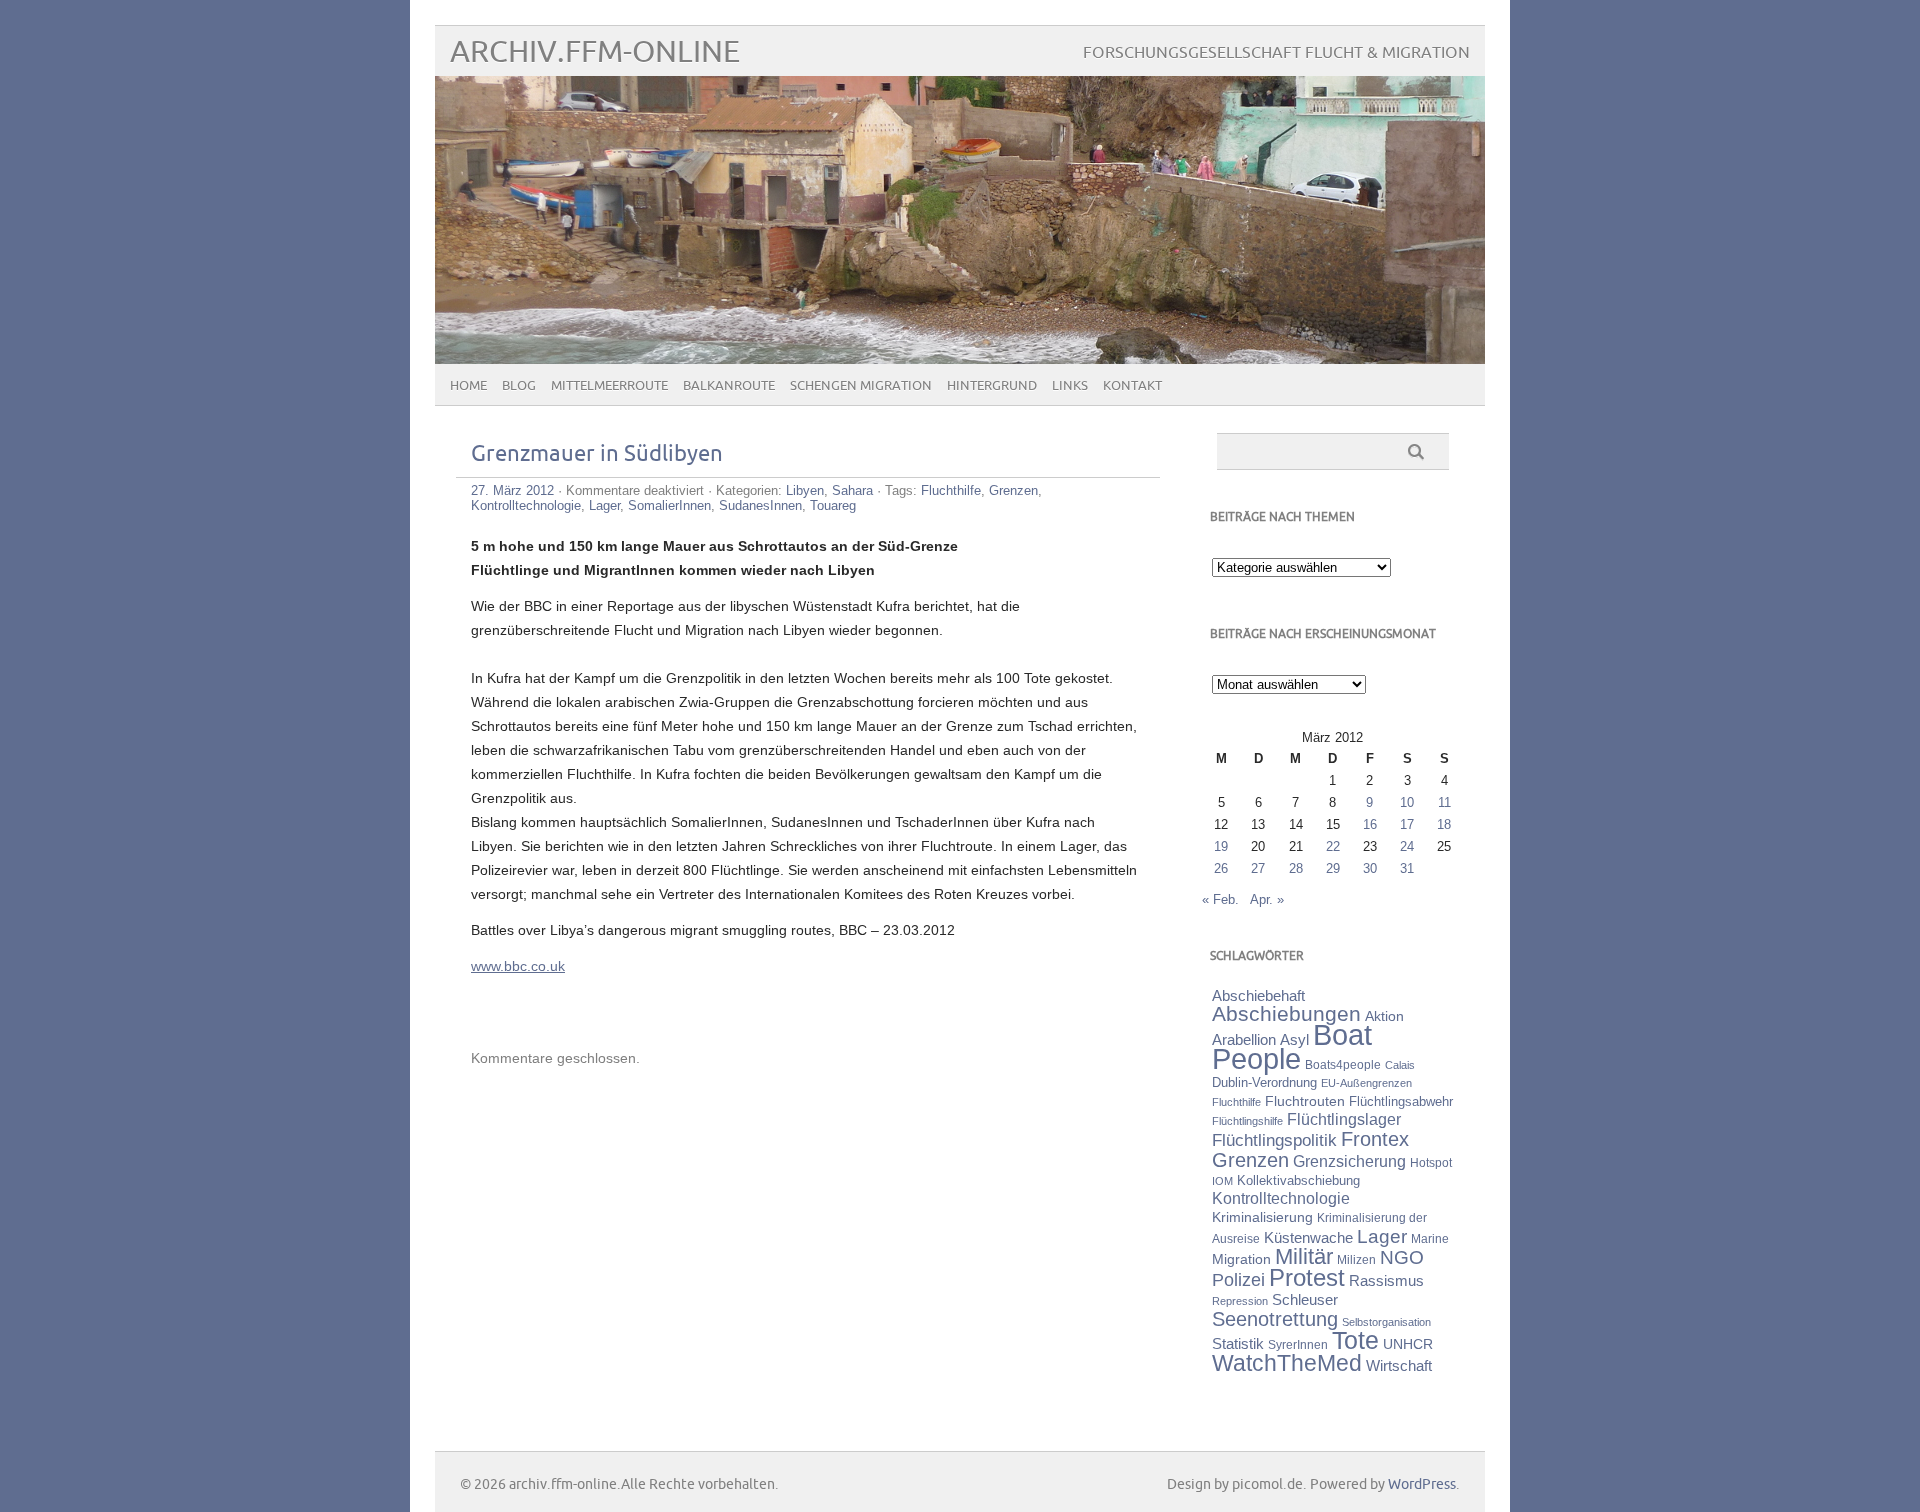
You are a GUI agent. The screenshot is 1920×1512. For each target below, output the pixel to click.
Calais (1400, 1065)
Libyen (805, 490)
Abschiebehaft (1258, 996)
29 (1333, 868)
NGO (1402, 1257)
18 (1444, 824)
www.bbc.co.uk (518, 966)
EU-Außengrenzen (1366, 1083)
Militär (1304, 1256)
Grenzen (1013, 490)
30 (1370, 868)
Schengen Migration (861, 386)
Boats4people (1343, 1065)
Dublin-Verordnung (1264, 1082)
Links (1070, 386)
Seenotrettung (1275, 1318)
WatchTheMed (1287, 1363)
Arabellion (1244, 1040)
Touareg (833, 505)
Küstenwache (1308, 1237)
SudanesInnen (760, 505)
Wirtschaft (1399, 1366)
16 (1370, 824)
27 (1258, 868)
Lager (604, 505)
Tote (1355, 1340)
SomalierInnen (669, 505)
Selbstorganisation (1386, 1322)
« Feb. (1220, 899)
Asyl (1294, 1039)
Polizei (1238, 1280)
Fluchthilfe (951, 490)
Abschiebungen (1286, 1013)
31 (1407, 868)
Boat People (1292, 1046)
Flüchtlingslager (1344, 1119)
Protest (1307, 1277)
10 (1407, 802)
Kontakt (1132, 386)
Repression (1240, 1301)
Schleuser (1305, 1299)
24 (1407, 846)
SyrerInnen (1298, 1345)
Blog (519, 386)
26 (1221, 868)
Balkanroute (729, 386)
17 (1407, 824)
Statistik (1238, 1343)
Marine (1430, 1238)
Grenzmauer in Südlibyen (597, 454)
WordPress (1422, 1484)
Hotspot (1431, 1163)
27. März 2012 (512, 490)
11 (1444, 802)
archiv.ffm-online (595, 52)
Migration (1241, 1259)
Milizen (1356, 1259)
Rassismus (1386, 1281)
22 (1333, 846)
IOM (1222, 1181)
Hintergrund (992, 386)
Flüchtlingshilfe (1247, 1121)
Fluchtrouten (1305, 1101)
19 (1221, 846)
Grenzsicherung (1349, 1161)
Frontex (1375, 1139)
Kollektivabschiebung (1298, 1180)
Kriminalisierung (1262, 1217)
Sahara (852, 490)
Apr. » (1267, 899)
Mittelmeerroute (609, 386)
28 (1296, 868)
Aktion (1384, 1016)
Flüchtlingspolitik (1274, 1140)
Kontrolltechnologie (526, 505)
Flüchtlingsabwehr (1401, 1101)
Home (468, 386)
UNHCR (1408, 1344)
